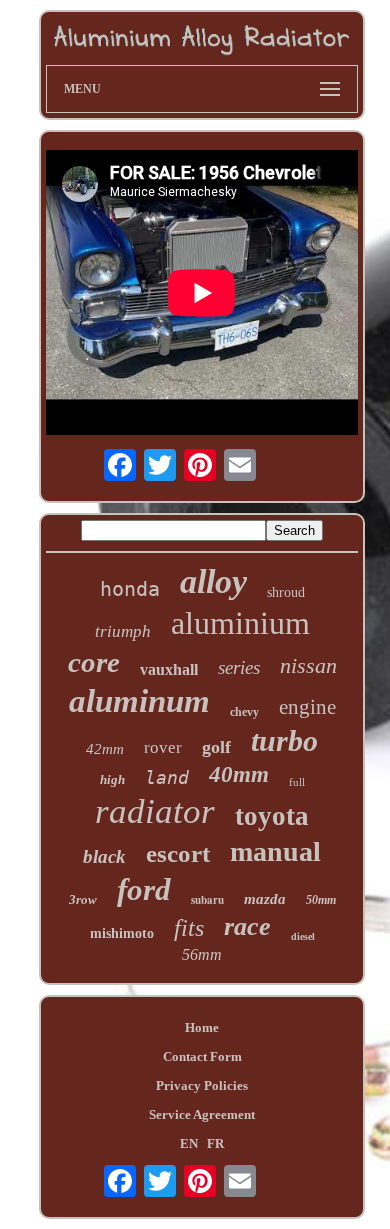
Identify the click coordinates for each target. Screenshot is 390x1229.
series (239, 667)
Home (202, 1027)
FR (215, 1143)
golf (216, 747)
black (104, 856)
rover (163, 747)
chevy (244, 712)
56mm (202, 954)
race (247, 926)
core (94, 662)
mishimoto (122, 933)
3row (83, 899)
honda (130, 589)
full (297, 782)
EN (189, 1143)
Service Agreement (202, 1114)
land (167, 777)
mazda (265, 899)
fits (189, 928)
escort (178, 853)
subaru (207, 900)
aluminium (240, 623)
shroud (286, 592)
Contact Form (202, 1056)
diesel (303, 936)
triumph (123, 631)
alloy (213, 581)
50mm (321, 900)
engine (307, 707)
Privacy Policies (202, 1085)
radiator (155, 811)
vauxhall (169, 669)
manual (275, 851)
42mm (105, 749)
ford (144, 889)
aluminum (139, 701)
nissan (308, 665)
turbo (284, 740)
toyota (272, 816)
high (112, 779)
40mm (239, 774)
